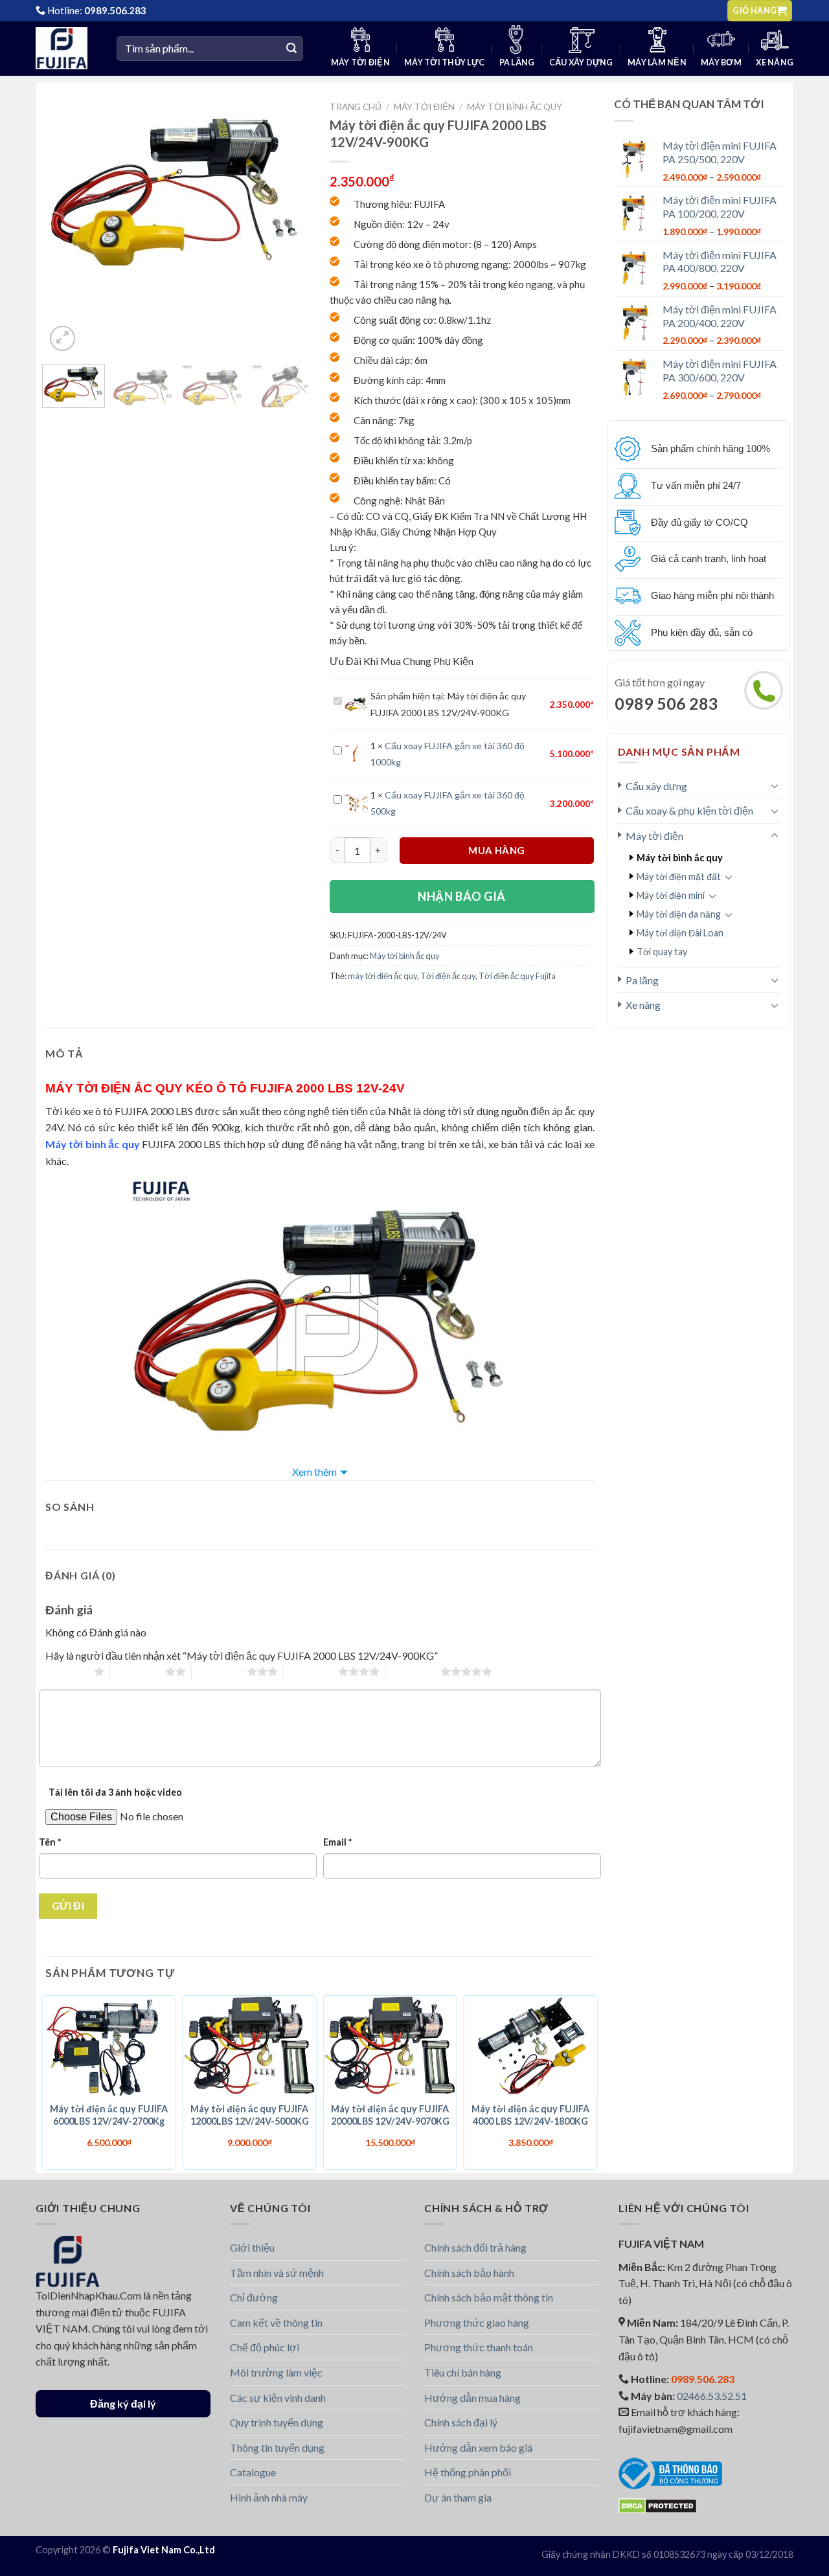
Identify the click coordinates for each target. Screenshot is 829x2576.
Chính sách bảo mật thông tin (489, 2297)
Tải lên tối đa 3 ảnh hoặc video (115, 1792)
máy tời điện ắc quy (382, 976)
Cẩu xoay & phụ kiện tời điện (689, 810)
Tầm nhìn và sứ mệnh (277, 2273)
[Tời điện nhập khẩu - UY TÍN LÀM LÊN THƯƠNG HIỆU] (66, 48)
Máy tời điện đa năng (679, 914)
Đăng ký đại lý (123, 2403)
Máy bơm (721, 62)
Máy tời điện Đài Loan (680, 933)
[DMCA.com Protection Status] (658, 2504)
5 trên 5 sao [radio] (413, 1671)
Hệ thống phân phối (468, 2472)
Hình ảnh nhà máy (269, 2497)
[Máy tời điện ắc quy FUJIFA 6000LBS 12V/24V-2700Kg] (109, 2046)
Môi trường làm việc (276, 2372)
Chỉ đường (254, 2297)
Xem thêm (314, 1472)
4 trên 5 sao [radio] (311, 1671)
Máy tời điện (360, 62)
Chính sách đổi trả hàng (475, 2247)
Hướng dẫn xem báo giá (478, 2447)
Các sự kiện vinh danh (278, 2398)
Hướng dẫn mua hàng (472, 2398)
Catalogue (253, 2472)
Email (337, 1842)
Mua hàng (497, 850)
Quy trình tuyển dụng (277, 2422)
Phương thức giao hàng (477, 2322)
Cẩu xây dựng (581, 62)
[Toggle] (775, 785)
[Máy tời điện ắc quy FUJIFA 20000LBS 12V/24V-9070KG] (390, 2046)
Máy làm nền (657, 62)
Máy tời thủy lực (444, 62)
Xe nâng (775, 62)
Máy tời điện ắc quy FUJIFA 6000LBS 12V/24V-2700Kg (109, 2115)
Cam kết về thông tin (276, 2322)
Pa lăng (517, 62)
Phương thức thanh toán (479, 2347)
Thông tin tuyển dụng (277, 2447)
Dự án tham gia (458, 2497)
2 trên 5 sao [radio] (138, 1671)
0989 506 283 (666, 703)
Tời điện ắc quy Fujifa (517, 976)
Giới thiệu (252, 2247)
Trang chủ (356, 107)
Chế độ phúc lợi (265, 2347)
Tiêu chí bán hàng (463, 2372)
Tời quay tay (662, 952)
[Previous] (67, 192)
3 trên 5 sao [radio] (219, 1671)
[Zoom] (62, 338)
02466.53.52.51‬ (712, 2396)
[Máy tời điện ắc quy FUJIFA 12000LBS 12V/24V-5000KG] (250, 2046)
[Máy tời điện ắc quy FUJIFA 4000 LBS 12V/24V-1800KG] (531, 2046)
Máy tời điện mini (671, 895)
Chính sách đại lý (461, 2422)
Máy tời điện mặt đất (679, 876)
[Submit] (291, 49)
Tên (50, 1842)
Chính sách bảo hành (469, 2273)
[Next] (283, 192)
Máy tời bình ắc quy (680, 858)
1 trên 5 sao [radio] (66, 1671)
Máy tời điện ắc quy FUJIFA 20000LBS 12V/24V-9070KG (390, 2115)
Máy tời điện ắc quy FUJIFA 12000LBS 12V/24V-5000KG (250, 2115)
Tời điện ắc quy (448, 976)
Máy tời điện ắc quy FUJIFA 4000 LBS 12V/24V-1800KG (530, 2115)
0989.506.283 (115, 10)
